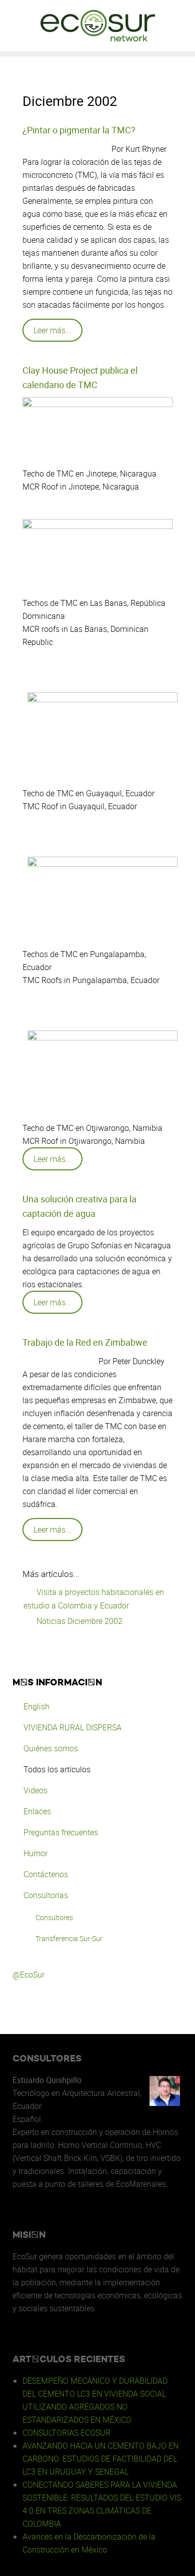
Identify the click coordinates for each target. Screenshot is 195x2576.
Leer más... (52, 330)
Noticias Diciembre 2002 (78, 1621)
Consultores (54, 1917)
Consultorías (46, 1895)
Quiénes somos (51, 1748)
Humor (35, 1853)
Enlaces (37, 1811)
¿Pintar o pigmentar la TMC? (79, 130)
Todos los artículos (57, 1769)
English (36, 1706)
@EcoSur (28, 1975)
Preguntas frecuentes (61, 1832)
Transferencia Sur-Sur (69, 1938)
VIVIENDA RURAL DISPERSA (72, 1727)
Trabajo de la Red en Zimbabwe (85, 1342)
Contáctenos (46, 1874)
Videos (35, 1790)
